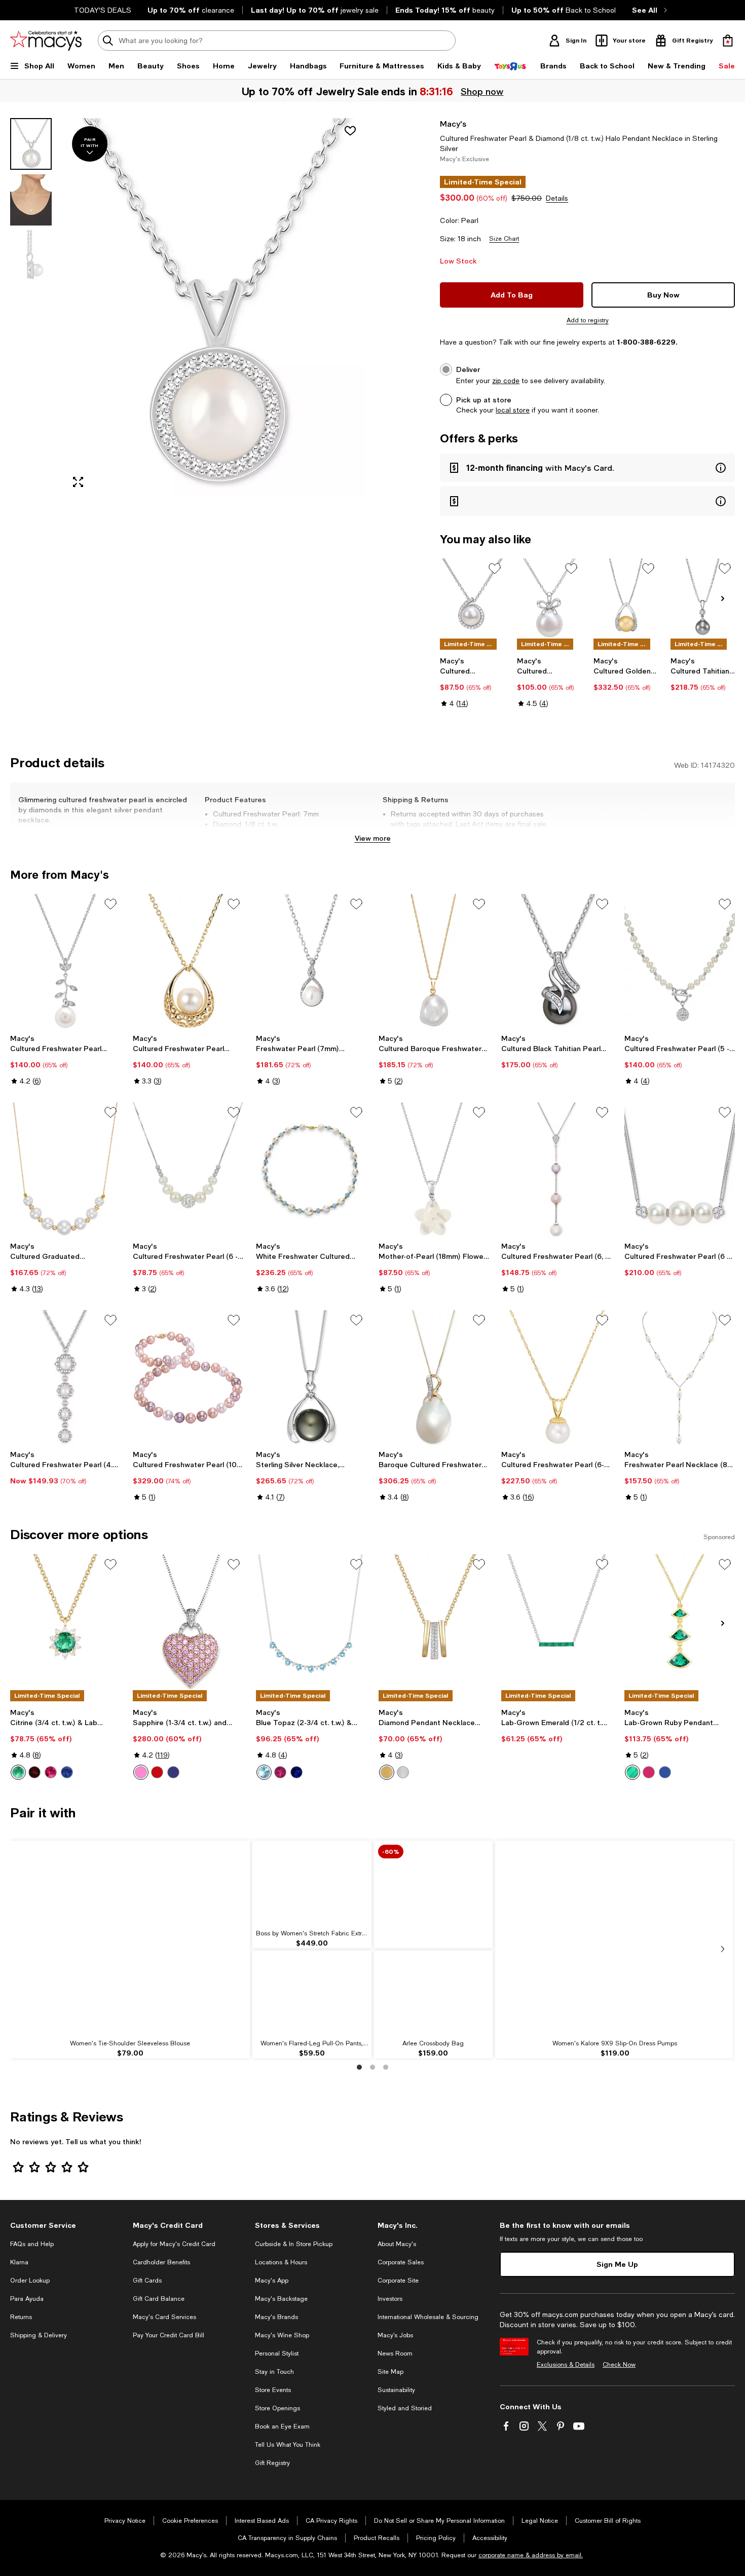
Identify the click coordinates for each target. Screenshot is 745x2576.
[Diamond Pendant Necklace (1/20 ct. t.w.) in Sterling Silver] (434, 1622)
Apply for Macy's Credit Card (174, 2244)
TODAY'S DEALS (103, 10)
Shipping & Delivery (39, 2335)
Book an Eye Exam (282, 2426)
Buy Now (663, 295)
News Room (395, 2354)
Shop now (482, 91)
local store (513, 410)
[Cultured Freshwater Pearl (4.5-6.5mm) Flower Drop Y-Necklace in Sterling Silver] (65, 1377)
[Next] (723, 599)
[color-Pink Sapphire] (141, 1772)
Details (557, 198)
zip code (506, 381)
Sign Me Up (617, 2264)
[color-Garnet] (34, 1772)
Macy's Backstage (281, 2299)
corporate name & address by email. (531, 2555)
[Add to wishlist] (350, 131)
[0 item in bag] (728, 41)
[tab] (31, 144)
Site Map (390, 2372)
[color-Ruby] (51, 1772)
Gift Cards (147, 2281)
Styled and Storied (405, 2408)
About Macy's (397, 2244)
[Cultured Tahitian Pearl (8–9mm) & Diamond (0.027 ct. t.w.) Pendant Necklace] (703, 598)
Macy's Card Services (164, 2317)
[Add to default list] (495, 569)
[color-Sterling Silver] (403, 1772)
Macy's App (272, 2281)
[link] (472, 682)
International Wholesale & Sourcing (428, 2317)
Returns (21, 2317)
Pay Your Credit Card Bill (169, 2335)
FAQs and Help (32, 2244)
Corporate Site (398, 2281)
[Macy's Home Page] (46, 41)
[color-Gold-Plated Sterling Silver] (387, 1772)
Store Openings (277, 2408)
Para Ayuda (27, 2299)
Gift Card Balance (159, 2299)
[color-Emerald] (18, 1772)
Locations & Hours (281, 2262)
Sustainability (396, 2390)
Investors (390, 2299)
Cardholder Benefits (161, 2262)
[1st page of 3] (359, 2067)
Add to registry (588, 320)
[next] (723, 1949)
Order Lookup (30, 2281)
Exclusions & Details (566, 2365)
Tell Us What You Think (288, 2445)
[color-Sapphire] (67, 1772)
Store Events (273, 2390)
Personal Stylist (277, 2354)
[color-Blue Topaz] (264, 1772)
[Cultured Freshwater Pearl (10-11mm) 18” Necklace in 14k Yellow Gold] (188, 1377)
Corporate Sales (401, 2262)
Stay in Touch (274, 2372)
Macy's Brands (276, 2317)
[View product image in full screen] (78, 482)
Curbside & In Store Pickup (294, 2244)
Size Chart (504, 239)
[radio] (18, 1772)
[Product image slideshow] (215, 307)
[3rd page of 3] (386, 2067)
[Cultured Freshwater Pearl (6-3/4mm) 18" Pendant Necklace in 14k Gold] (556, 1377)
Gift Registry (272, 2463)
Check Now (619, 2365)
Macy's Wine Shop (282, 2335)
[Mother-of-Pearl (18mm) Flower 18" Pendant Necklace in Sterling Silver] (434, 1170)
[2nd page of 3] (372, 2067)
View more (373, 838)
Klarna (19, 2262)
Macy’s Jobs (395, 2335)
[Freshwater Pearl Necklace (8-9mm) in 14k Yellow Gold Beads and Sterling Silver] (680, 1377)
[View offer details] (587, 468)
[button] (188, 307)
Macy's (453, 123)
